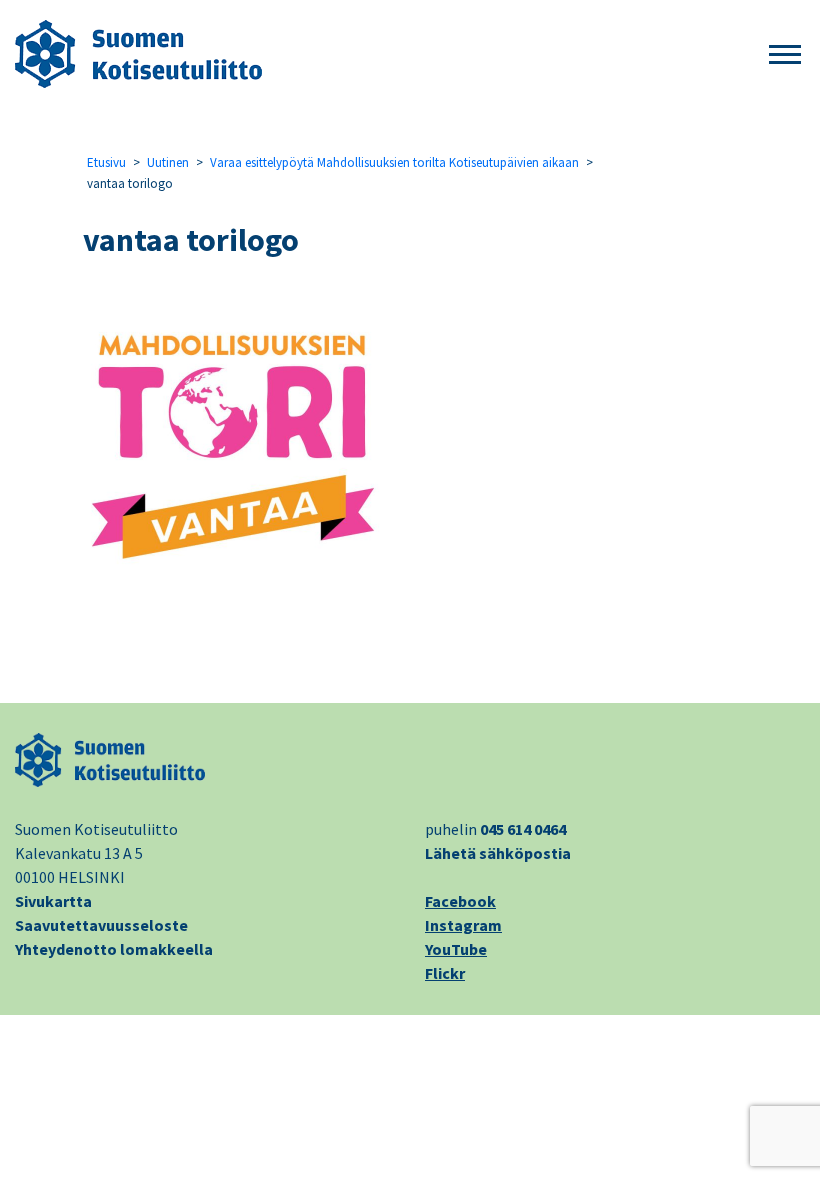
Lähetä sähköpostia (498, 853)
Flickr (445, 973)
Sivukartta (53, 901)
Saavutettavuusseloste (101, 925)
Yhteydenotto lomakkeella (114, 949)
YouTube (456, 949)
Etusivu (106, 162)
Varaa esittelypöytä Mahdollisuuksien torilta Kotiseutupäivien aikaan (394, 162)
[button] (785, 55)
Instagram (463, 925)
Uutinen (168, 162)
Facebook (460, 901)
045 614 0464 (523, 829)
